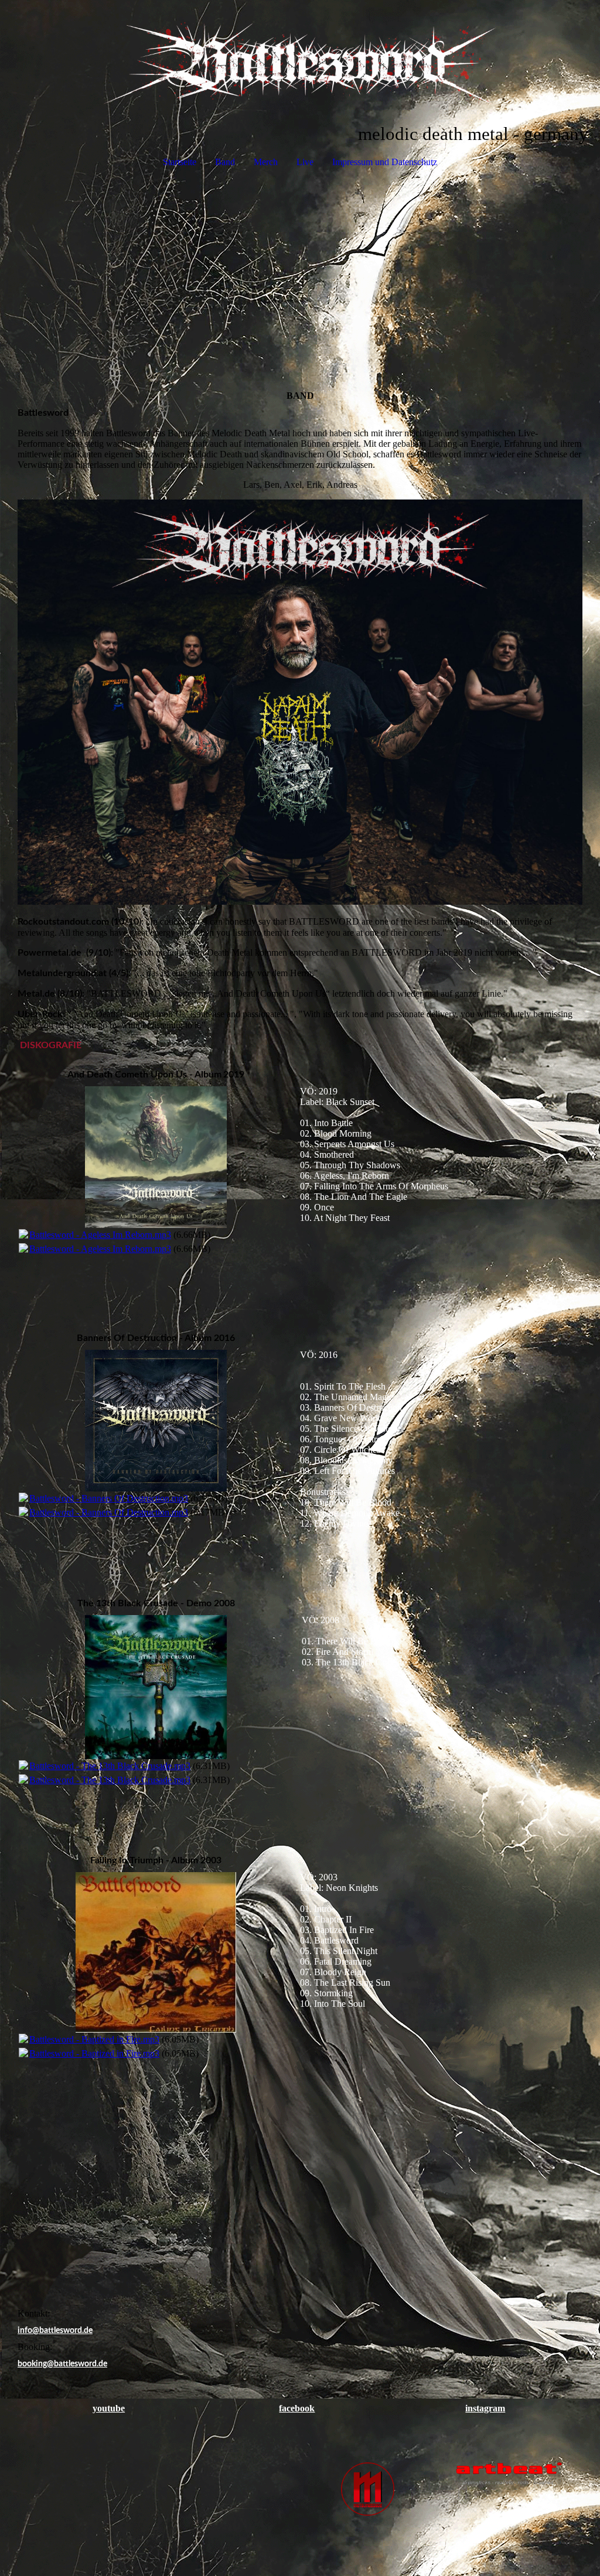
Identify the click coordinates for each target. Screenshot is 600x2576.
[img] (300, 62)
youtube (109, 2408)
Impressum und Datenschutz (385, 162)
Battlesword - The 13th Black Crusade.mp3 (110, 1766)
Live (305, 162)
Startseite (180, 162)
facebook (297, 2408)
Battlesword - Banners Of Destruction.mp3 (109, 1498)
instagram (485, 2408)
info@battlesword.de (55, 2331)
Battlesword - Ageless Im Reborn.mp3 (100, 1235)
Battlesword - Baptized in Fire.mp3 (94, 2039)
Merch (266, 162)
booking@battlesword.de (62, 2364)
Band (225, 162)
